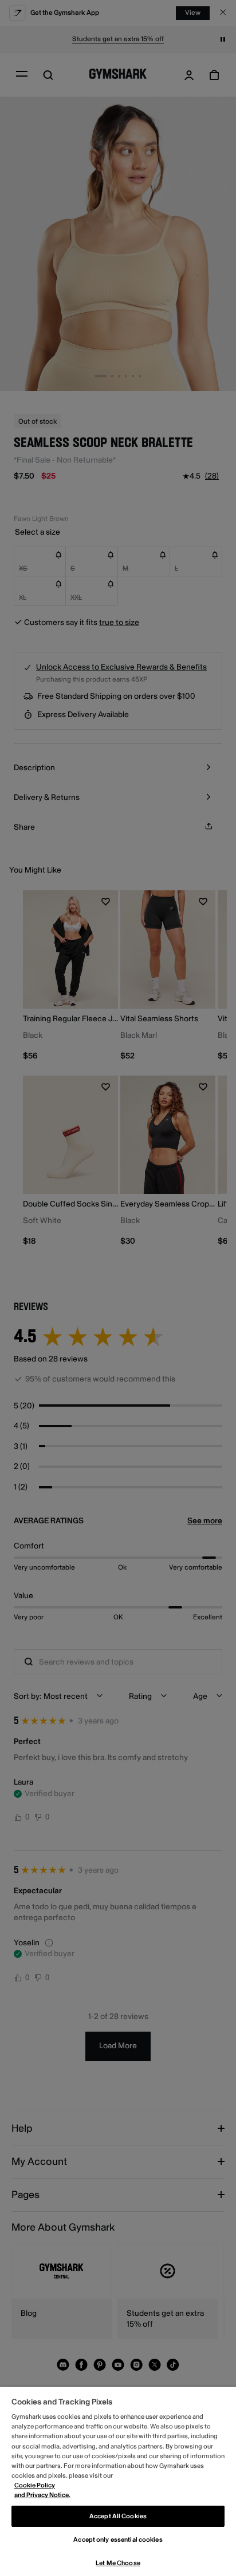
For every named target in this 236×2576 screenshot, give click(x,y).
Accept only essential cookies (118, 2540)
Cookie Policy (35, 2485)
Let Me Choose (118, 2563)
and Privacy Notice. (42, 2495)
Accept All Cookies (118, 2516)
